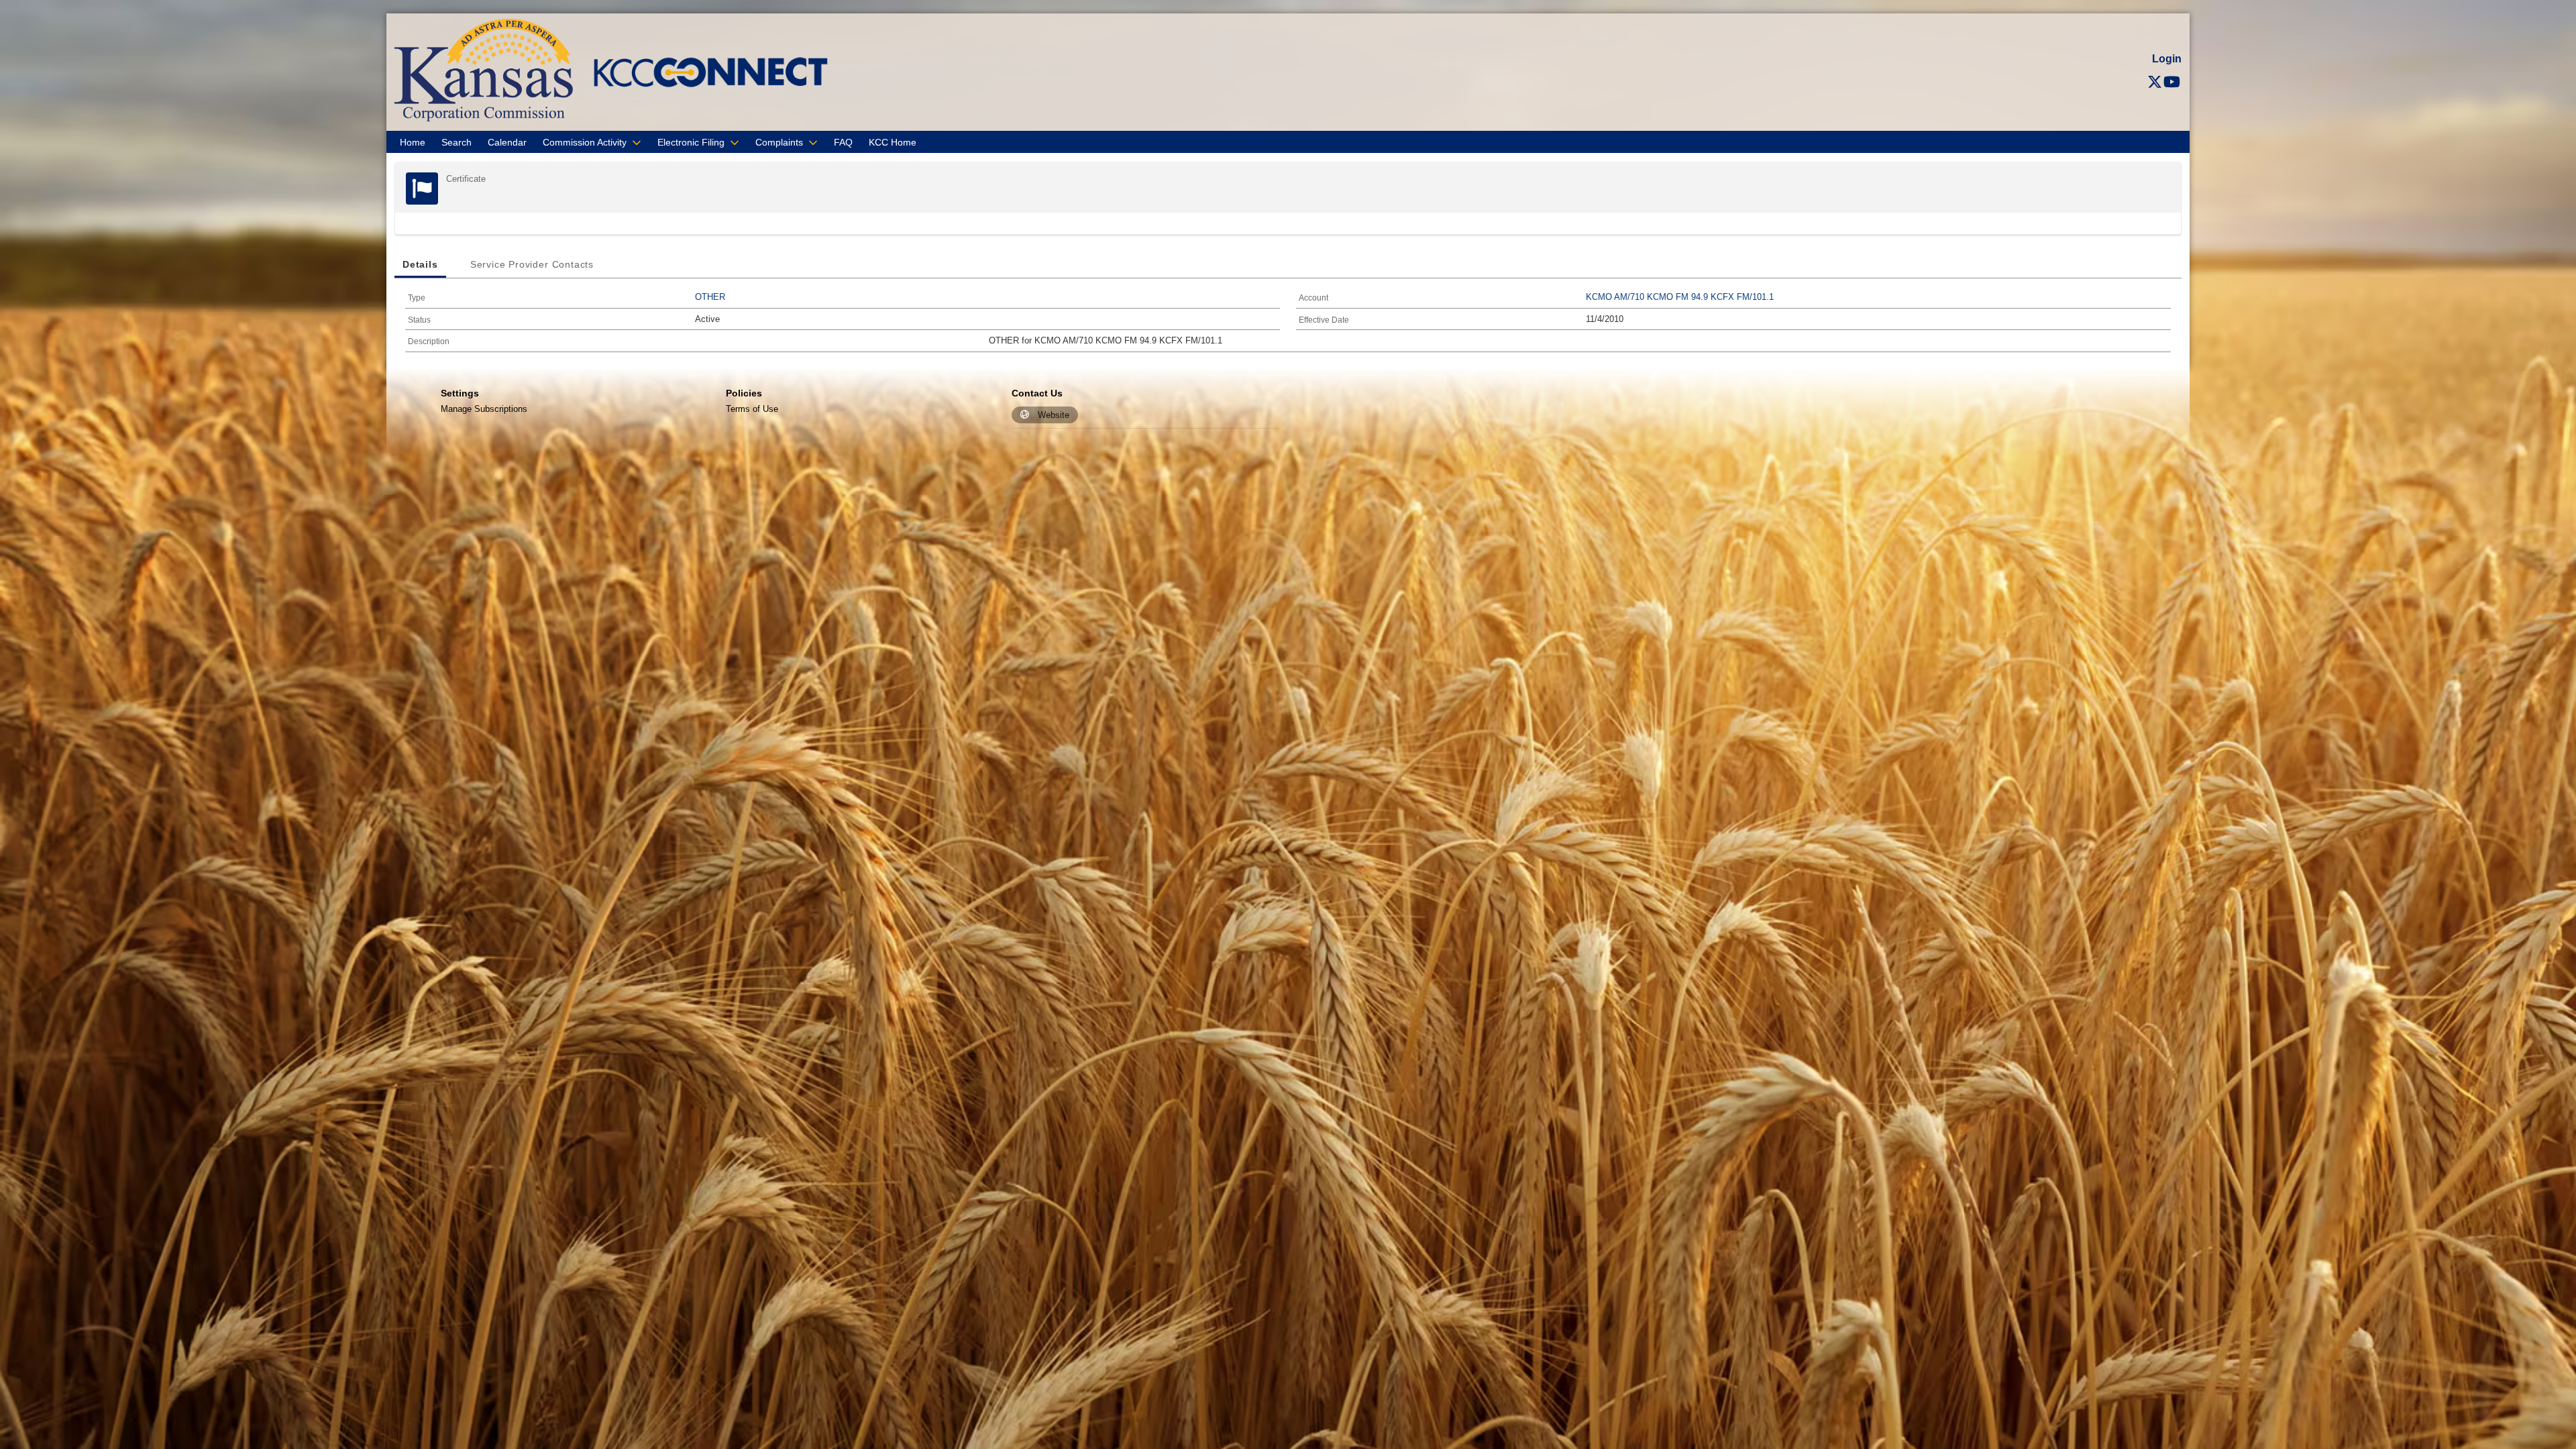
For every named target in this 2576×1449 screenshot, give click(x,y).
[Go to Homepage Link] (484, 69)
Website (1054, 415)
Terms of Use (752, 409)
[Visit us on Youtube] (2172, 82)
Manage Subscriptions (484, 409)
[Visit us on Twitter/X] (2155, 82)
